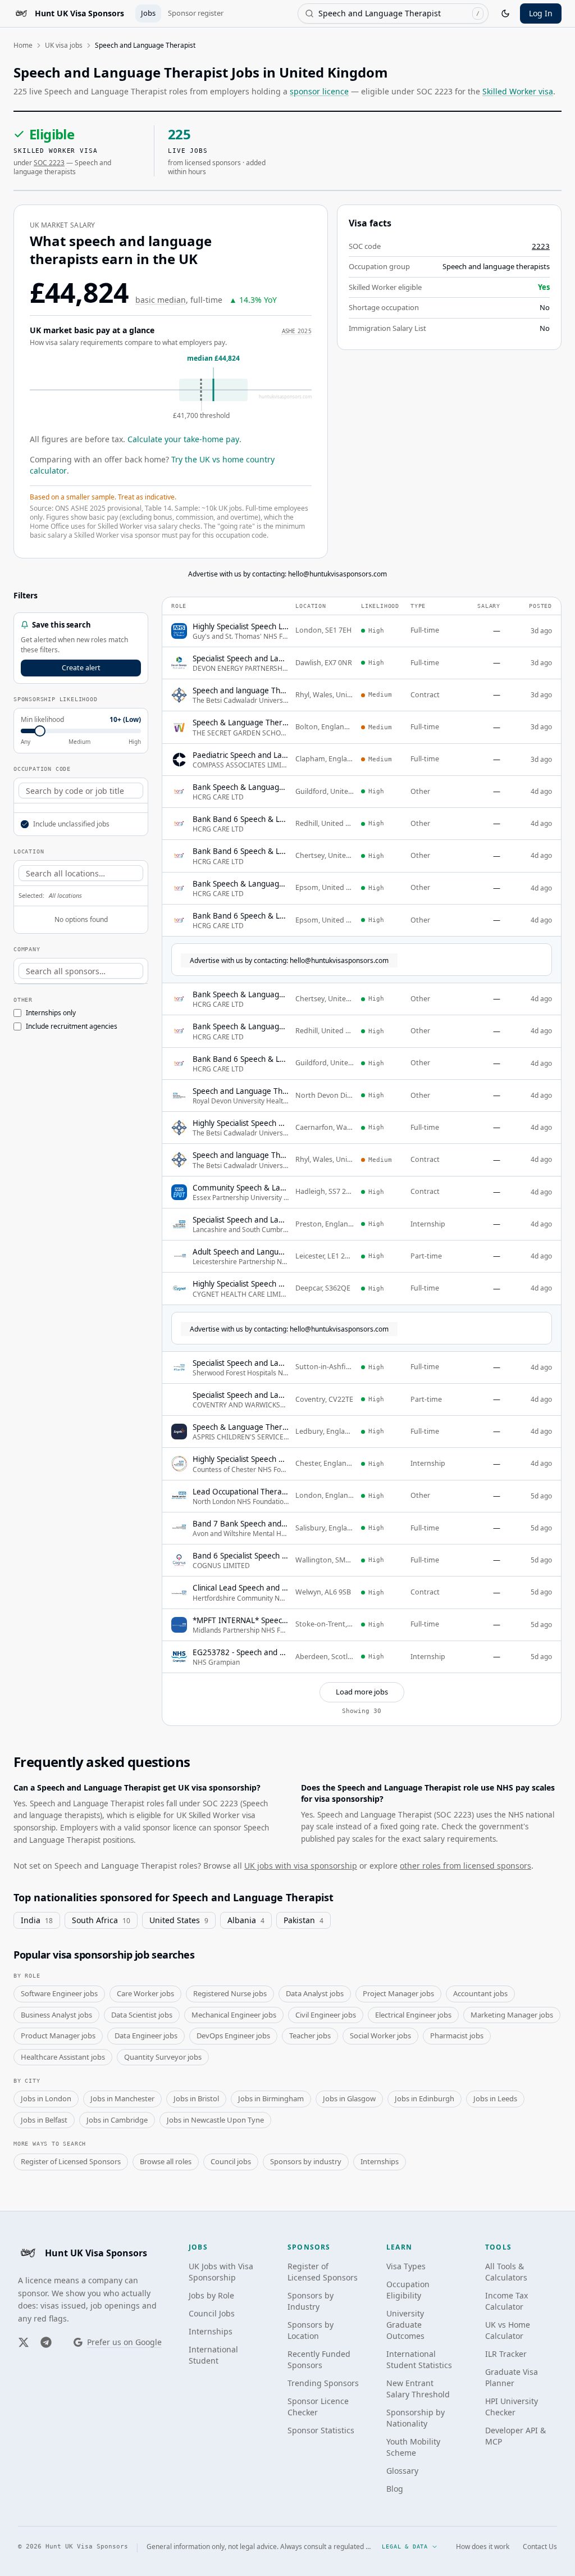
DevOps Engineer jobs (233, 2036)
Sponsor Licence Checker (318, 2407)
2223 (541, 246)
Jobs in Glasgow (349, 2098)
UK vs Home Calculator (508, 2330)
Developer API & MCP (515, 2436)
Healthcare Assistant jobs (63, 2057)
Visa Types (406, 2266)
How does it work (483, 2547)
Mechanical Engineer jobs (234, 2015)
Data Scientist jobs (142, 2015)
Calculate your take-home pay (183, 439)
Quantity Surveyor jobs (163, 2057)
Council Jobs (212, 2313)
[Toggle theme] (505, 13)
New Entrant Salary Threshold (418, 2389)
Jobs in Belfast (44, 2120)
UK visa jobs (64, 45)
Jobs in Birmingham (271, 2098)
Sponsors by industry (306, 2161)
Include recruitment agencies (72, 1026)
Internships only (51, 1013)
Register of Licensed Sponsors (71, 2161)
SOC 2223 (49, 163)
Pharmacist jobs (457, 2036)
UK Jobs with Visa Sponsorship (221, 2272)
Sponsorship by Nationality (416, 2418)
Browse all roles (166, 2161)
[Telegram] (46, 2342)
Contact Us (540, 2547)
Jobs (148, 13)
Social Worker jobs (380, 2036)
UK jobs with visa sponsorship (301, 1866)
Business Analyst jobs (56, 2015)
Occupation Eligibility (408, 2290)
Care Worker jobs (145, 1993)
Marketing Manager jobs (512, 2015)
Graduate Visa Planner (512, 2377)
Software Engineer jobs (59, 1993)
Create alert (81, 668)
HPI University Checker (512, 2407)
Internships (380, 2161)
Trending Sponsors (323, 2383)
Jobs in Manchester (122, 2098)
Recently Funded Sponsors (319, 2359)
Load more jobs (362, 1692)
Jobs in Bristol (196, 2098)
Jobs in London (46, 2098)
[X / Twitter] (24, 2342)
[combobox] (393, 13)
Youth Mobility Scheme (413, 2447)
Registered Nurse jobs (230, 1993)
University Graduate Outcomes (405, 2325)
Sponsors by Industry (311, 2301)
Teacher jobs (310, 2036)
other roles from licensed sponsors (466, 1866)
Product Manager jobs (58, 2036)
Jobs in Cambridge (117, 2120)
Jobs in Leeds (495, 2098)
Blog (395, 2489)
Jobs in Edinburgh (425, 2098)
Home (23, 45)
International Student (213, 2355)
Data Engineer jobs (146, 2036)
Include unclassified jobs (71, 824)
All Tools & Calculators (506, 2272)
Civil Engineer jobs (326, 2015)
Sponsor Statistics (321, 2430)
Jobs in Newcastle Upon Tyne (215, 2120)
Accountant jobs (480, 1993)
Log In (541, 13)
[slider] (40, 731)
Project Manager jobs (398, 1993)
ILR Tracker (506, 2354)
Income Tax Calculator (506, 2301)
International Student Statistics (419, 2359)
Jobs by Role (211, 2295)
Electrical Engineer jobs (413, 2015)
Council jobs (231, 2161)
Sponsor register (196, 13)
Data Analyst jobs (315, 1993)
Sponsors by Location (311, 2330)
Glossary (402, 2471)
